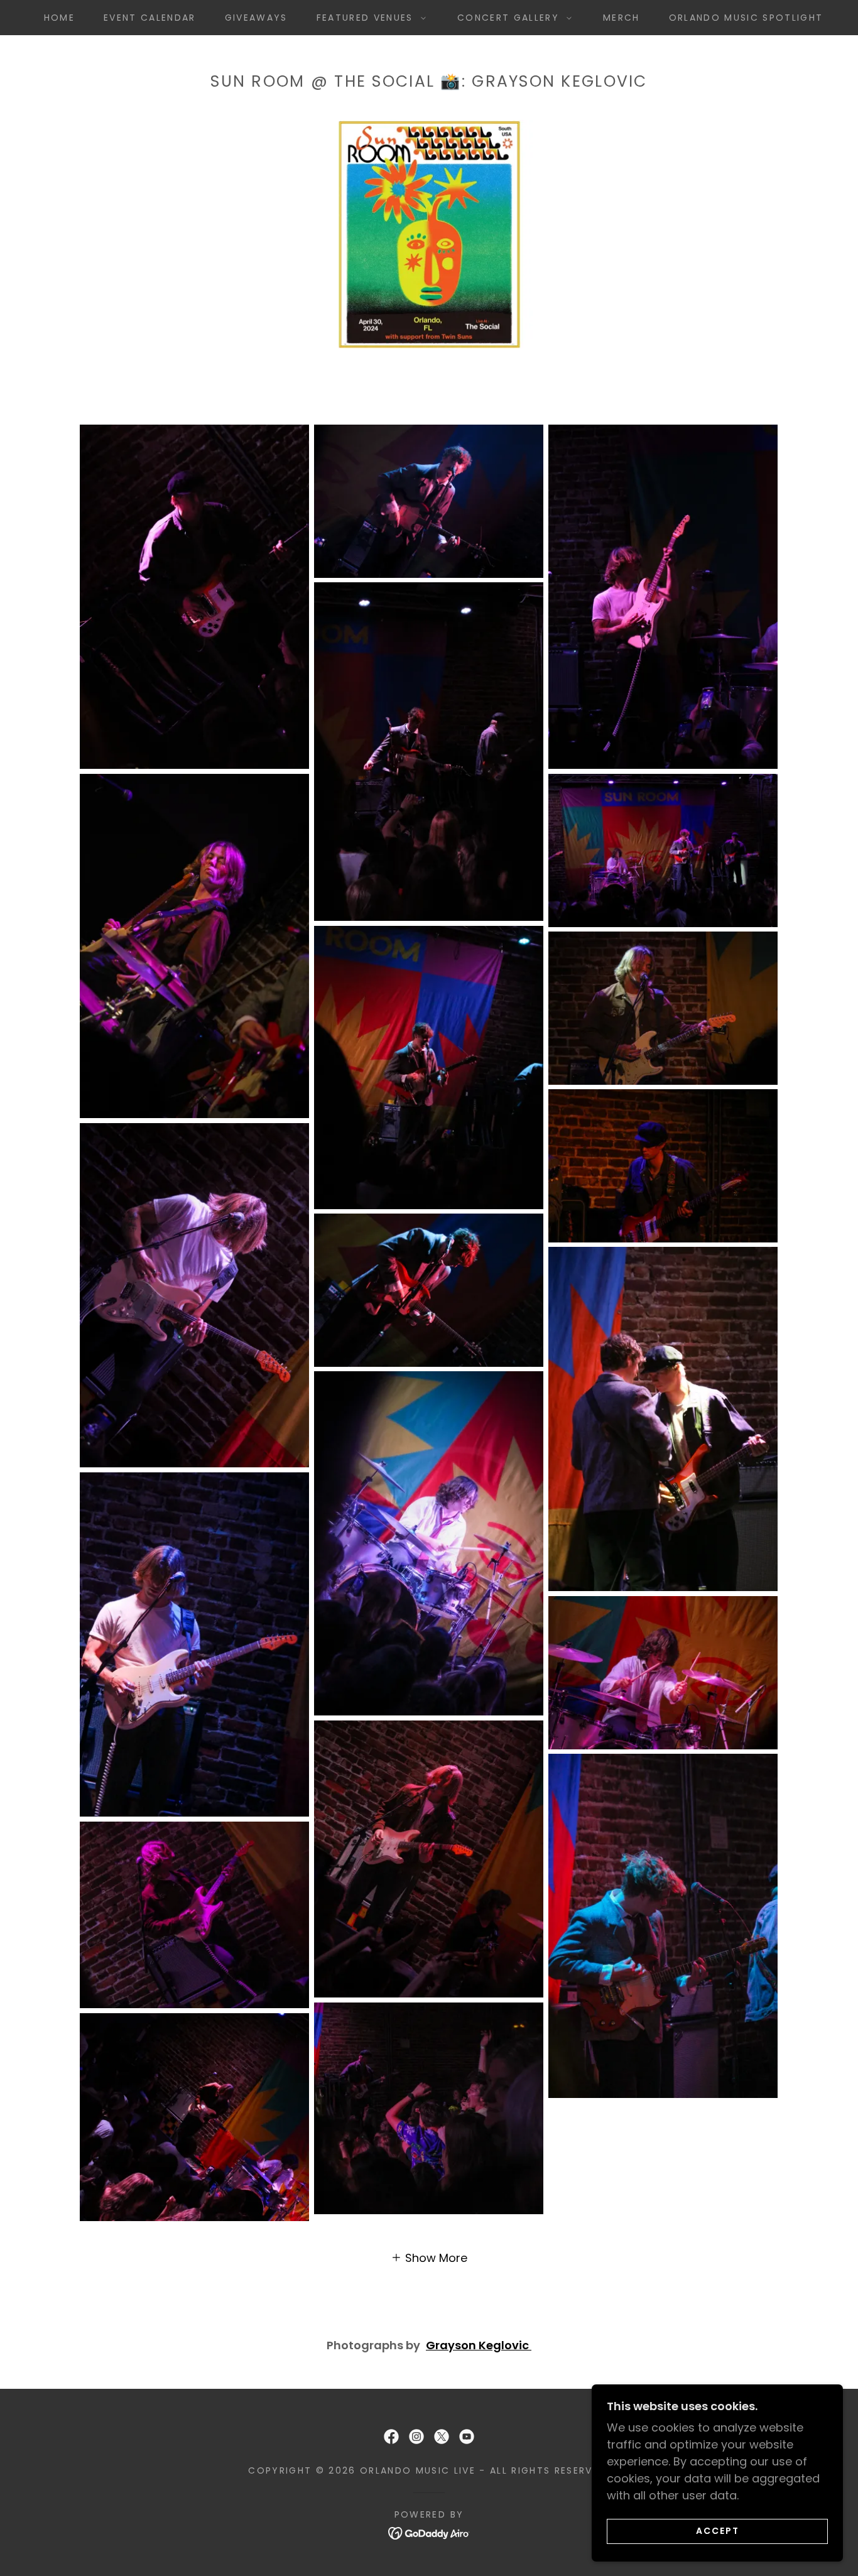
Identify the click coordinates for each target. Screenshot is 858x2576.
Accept (718, 2531)
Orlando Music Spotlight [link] (746, 18)
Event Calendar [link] (150, 18)
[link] (391, 2437)
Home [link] (59, 18)
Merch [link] (622, 18)
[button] (368, 18)
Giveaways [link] (256, 18)
